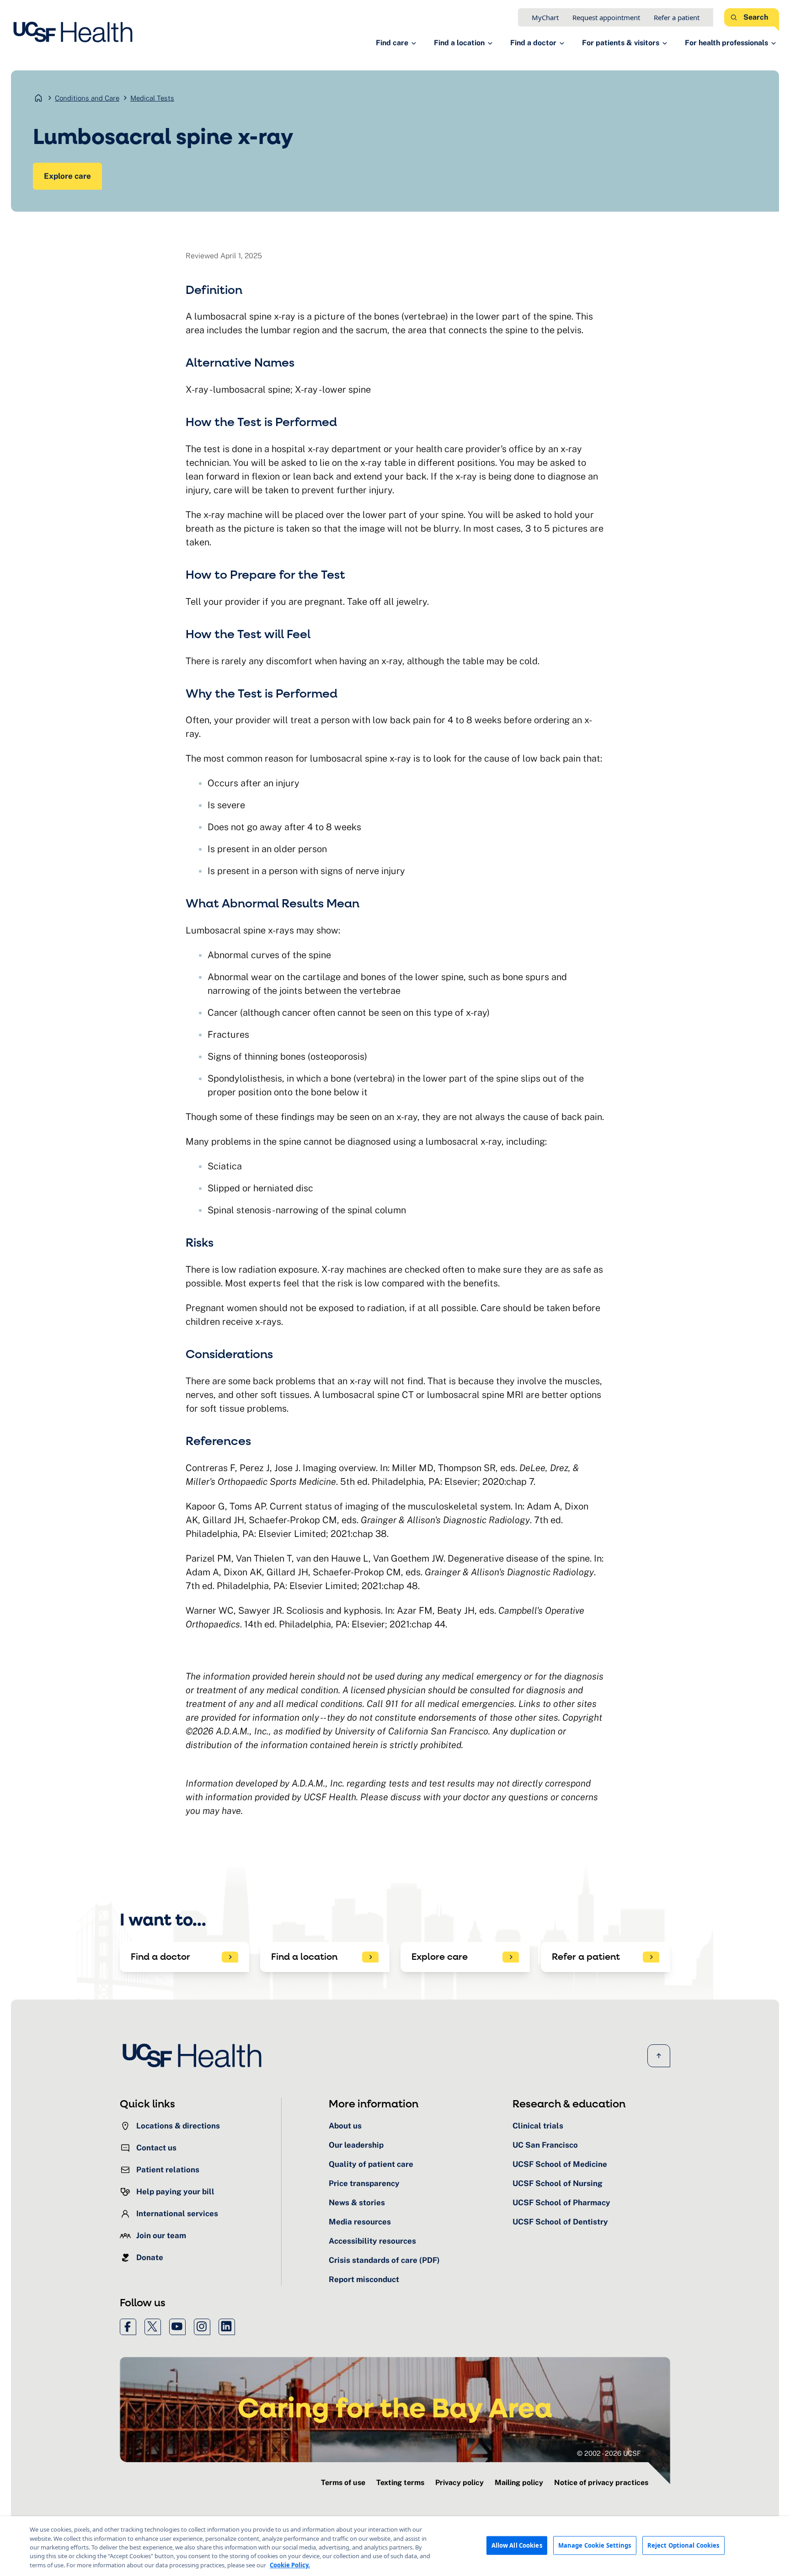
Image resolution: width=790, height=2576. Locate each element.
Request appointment (606, 17)
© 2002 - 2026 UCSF (609, 2453)
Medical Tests (152, 98)
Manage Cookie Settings (595, 2545)
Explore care (67, 176)
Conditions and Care (87, 98)
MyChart (545, 17)
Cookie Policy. (290, 2565)
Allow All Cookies (517, 2545)
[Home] (76, 32)
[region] (395, 2546)
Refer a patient (677, 17)
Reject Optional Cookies (683, 2545)
